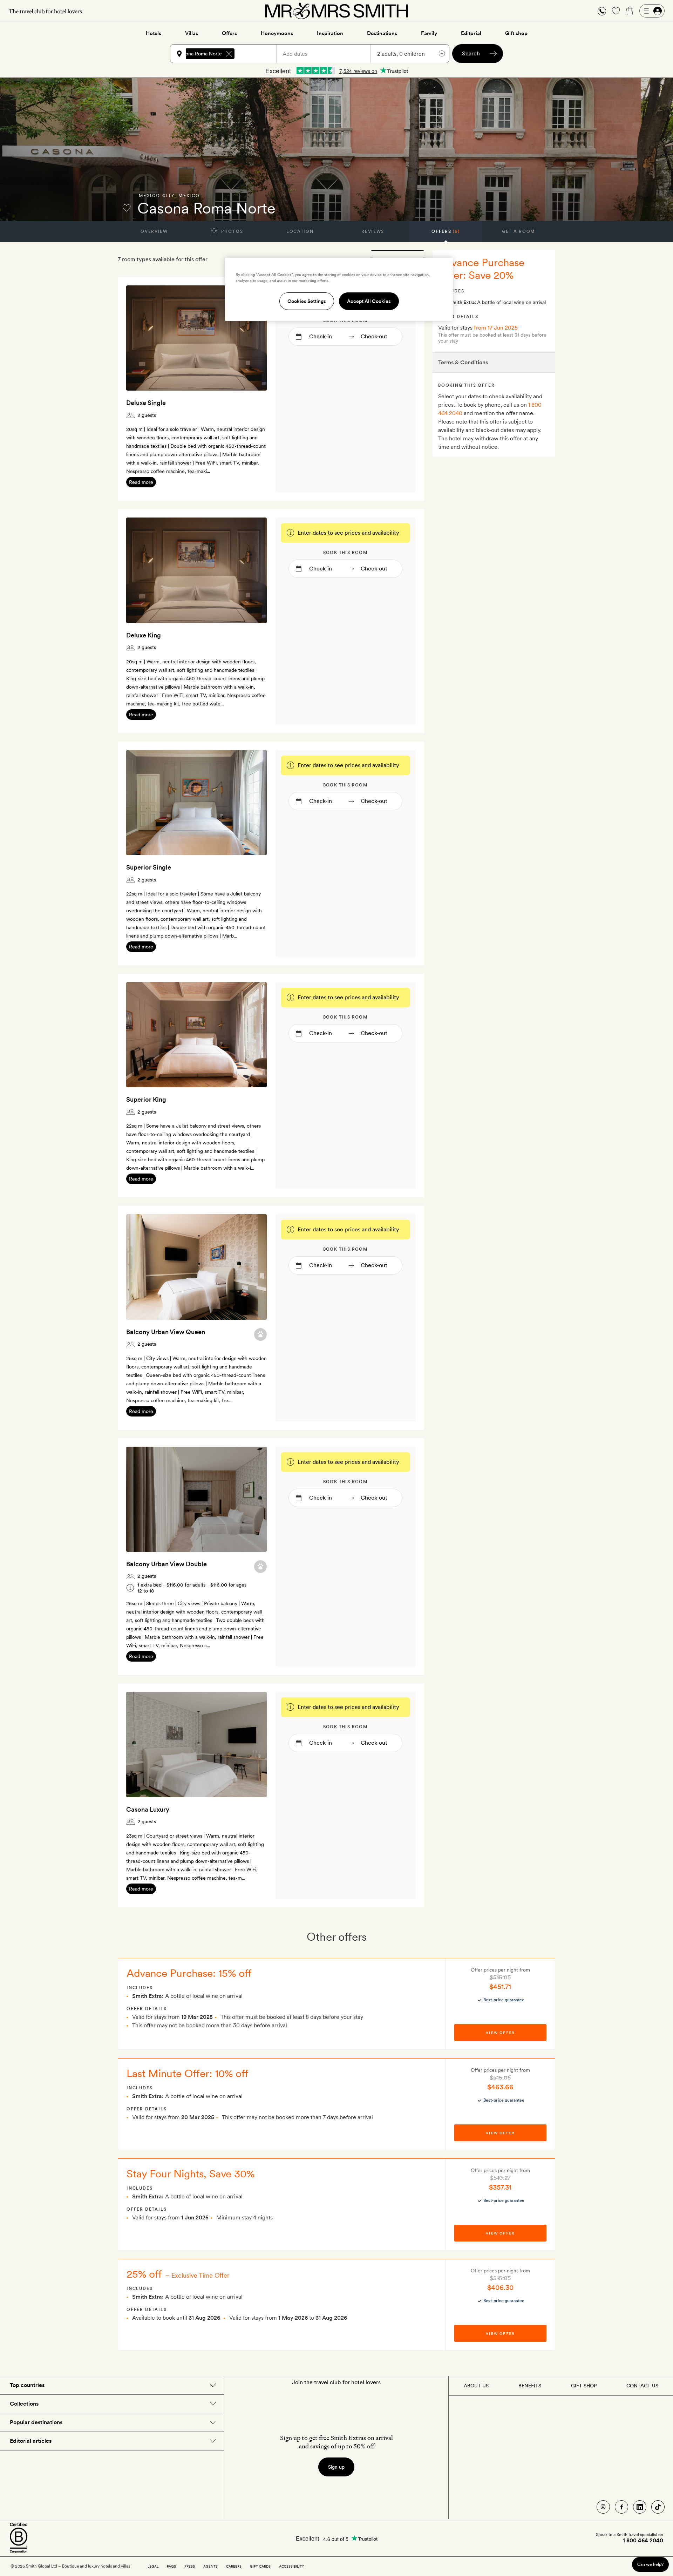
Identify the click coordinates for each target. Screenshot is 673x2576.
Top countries (27, 2385)
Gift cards (260, 2566)
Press (190, 2566)
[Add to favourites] (127, 208)
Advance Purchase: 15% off (189, 1973)
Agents (210, 2566)
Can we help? (650, 2564)
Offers (229, 33)
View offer (500, 2033)
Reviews (373, 231)
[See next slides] (252, 338)
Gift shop (516, 33)
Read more (141, 482)
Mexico (189, 196)
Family (429, 33)
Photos (232, 231)
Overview (154, 231)
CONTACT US (642, 2386)
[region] (339, 289)
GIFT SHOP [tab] (584, 2386)
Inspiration (330, 33)
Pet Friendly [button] (260, 1334)
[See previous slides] (141, 338)
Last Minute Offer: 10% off (188, 2073)
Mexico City (157, 196)
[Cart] (630, 11)
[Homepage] (336, 11)
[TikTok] (658, 2507)
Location (300, 231)
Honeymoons (277, 33)
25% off (144, 2274)
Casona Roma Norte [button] (200, 54)
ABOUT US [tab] (476, 2386)
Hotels (154, 33)
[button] (602, 11)
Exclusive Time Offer (200, 2275)
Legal (153, 2566)
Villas (192, 33)
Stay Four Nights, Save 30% (191, 2173)
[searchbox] (259, 54)
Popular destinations (36, 2422)
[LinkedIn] (640, 2507)
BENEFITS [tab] (530, 2386)
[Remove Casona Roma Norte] (229, 54)
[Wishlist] (616, 11)
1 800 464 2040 (643, 2541)
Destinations (382, 33)
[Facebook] (621, 2507)
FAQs (171, 2566)
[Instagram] (603, 2507)
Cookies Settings (307, 301)
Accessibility (291, 2566)
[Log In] (652, 11)
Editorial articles (31, 2441)
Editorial (471, 33)
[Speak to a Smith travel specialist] (602, 11)
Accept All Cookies (369, 301)
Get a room (519, 231)
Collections (24, 2404)
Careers (234, 2566)
